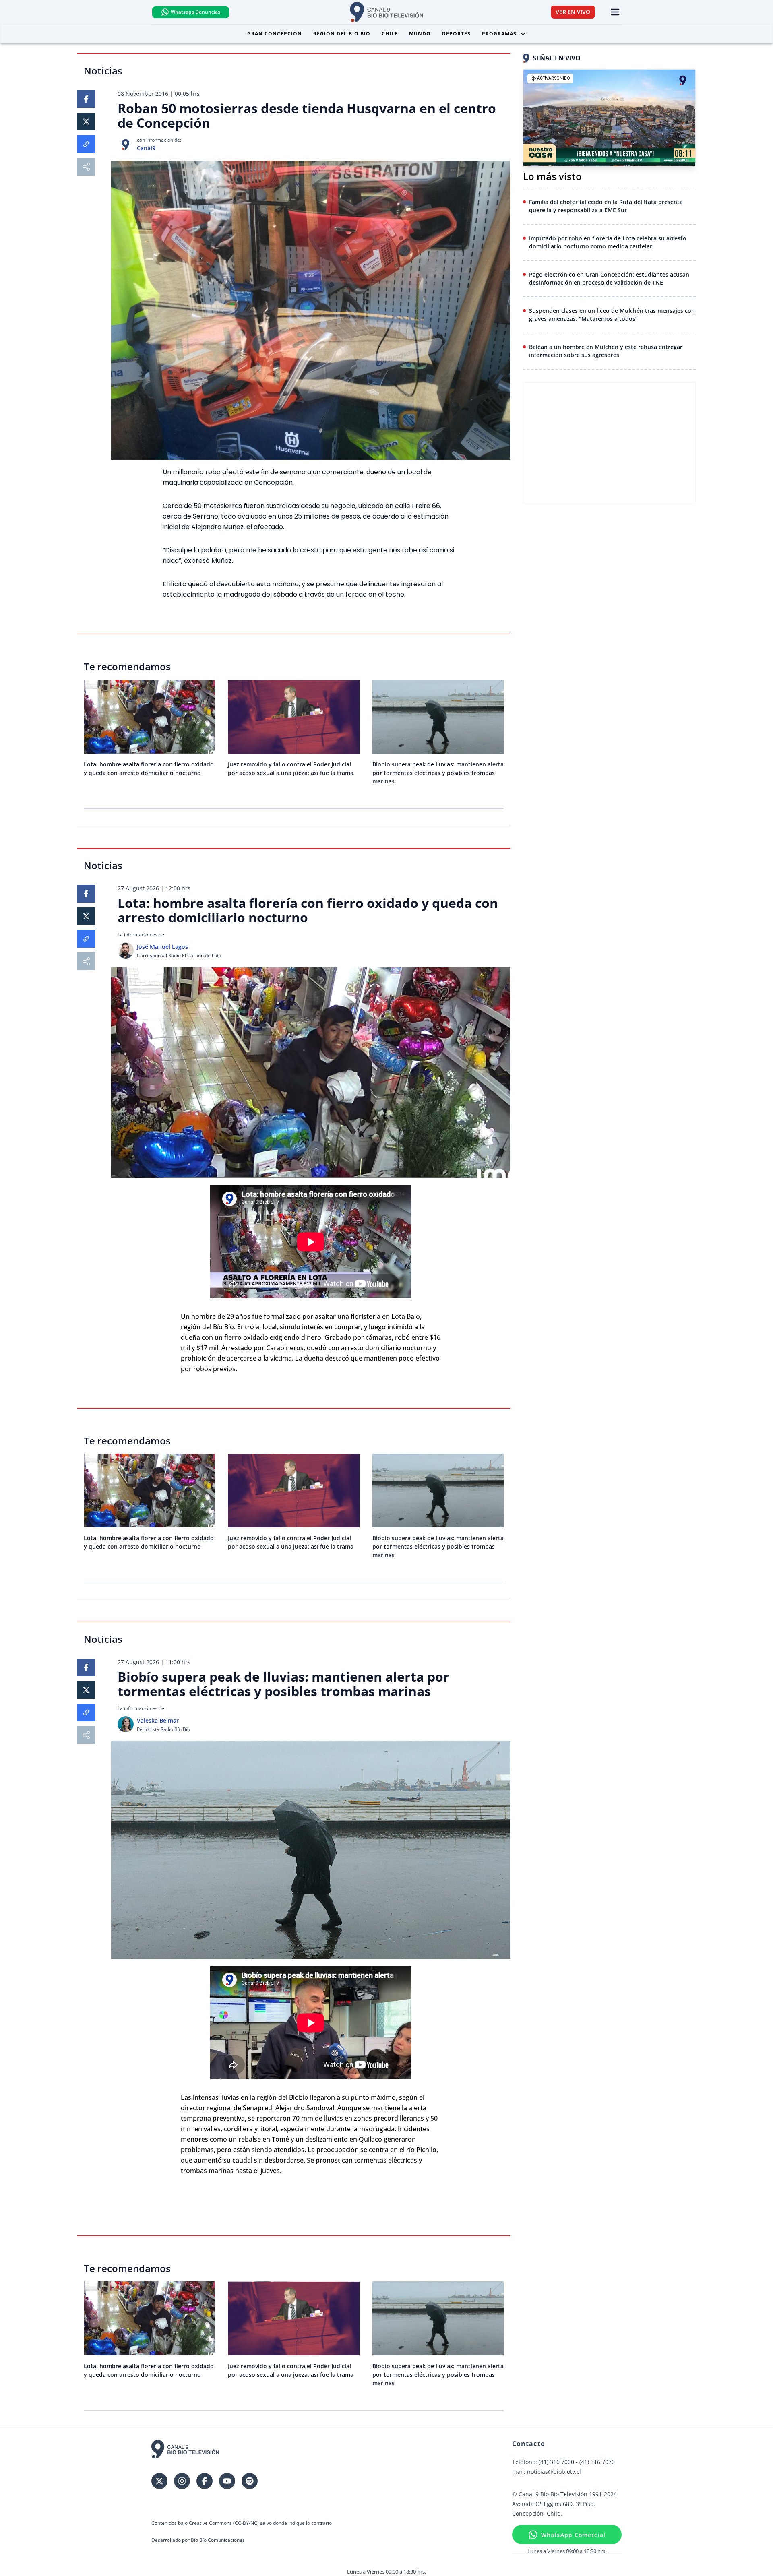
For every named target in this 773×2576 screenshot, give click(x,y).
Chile (390, 34)
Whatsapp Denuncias (195, 12)
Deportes (456, 34)
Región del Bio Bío (342, 34)
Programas (499, 34)
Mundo (420, 34)
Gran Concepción (275, 34)
